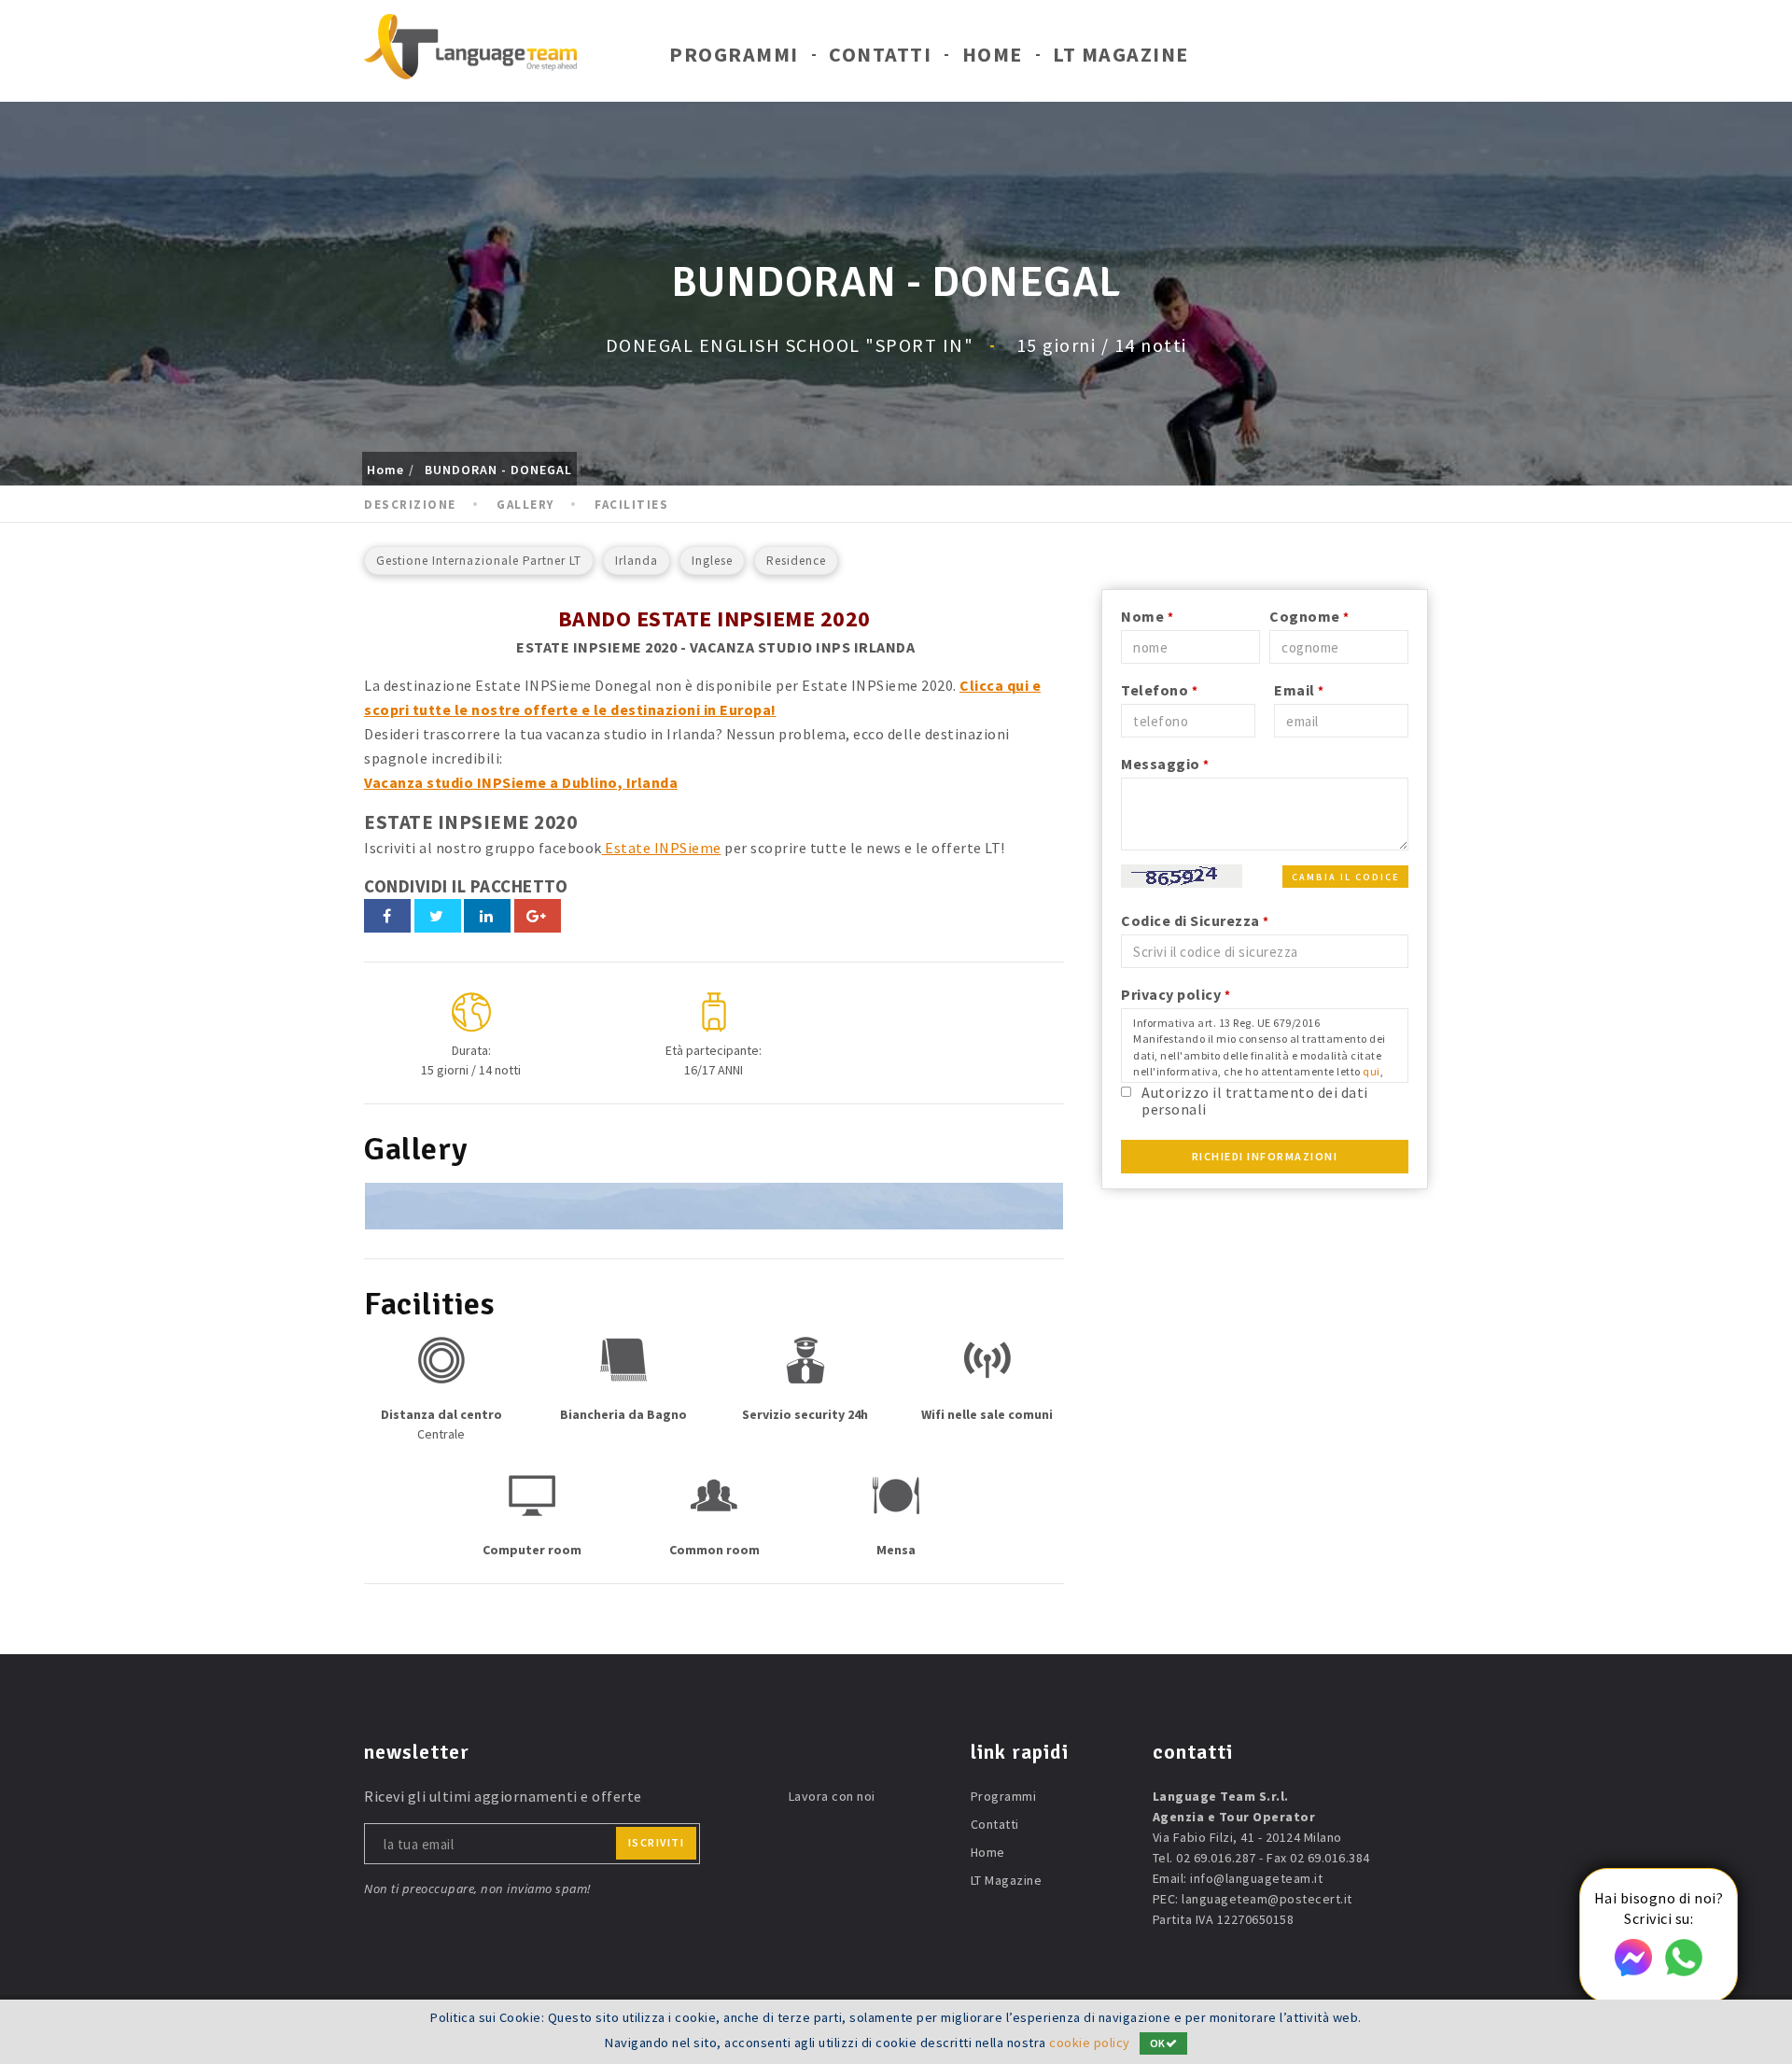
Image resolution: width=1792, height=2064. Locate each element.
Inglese (712, 561)
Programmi (734, 54)
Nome (1147, 616)
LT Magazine (1121, 54)
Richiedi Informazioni (1265, 1156)
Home (993, 54)
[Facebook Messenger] (1633, 1971)
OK (1158, 2043)
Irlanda (637, 561)
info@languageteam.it (1256, 1878)
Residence (796, 561)
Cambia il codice (1345, 877)
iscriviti (657, 1842)
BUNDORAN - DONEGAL (498, 470)
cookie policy (1090, 2043)
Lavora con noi (832, 1796)
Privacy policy (1176, 994)
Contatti (880, 54)
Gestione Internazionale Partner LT (479, 561)
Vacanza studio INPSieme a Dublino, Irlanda (521, 782)
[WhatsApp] (1684, 1971)
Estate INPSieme (662, 848)
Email (1299, 690)
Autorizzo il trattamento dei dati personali (1255, 1100)
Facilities (631, 505)
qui (1372, 1071)
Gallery (525, 505)
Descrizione (410, 505)
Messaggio (1165, 764)
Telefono (1159, 690)
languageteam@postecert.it (1267, 1899)
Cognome (1309, 616)
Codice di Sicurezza (1195, 920)
